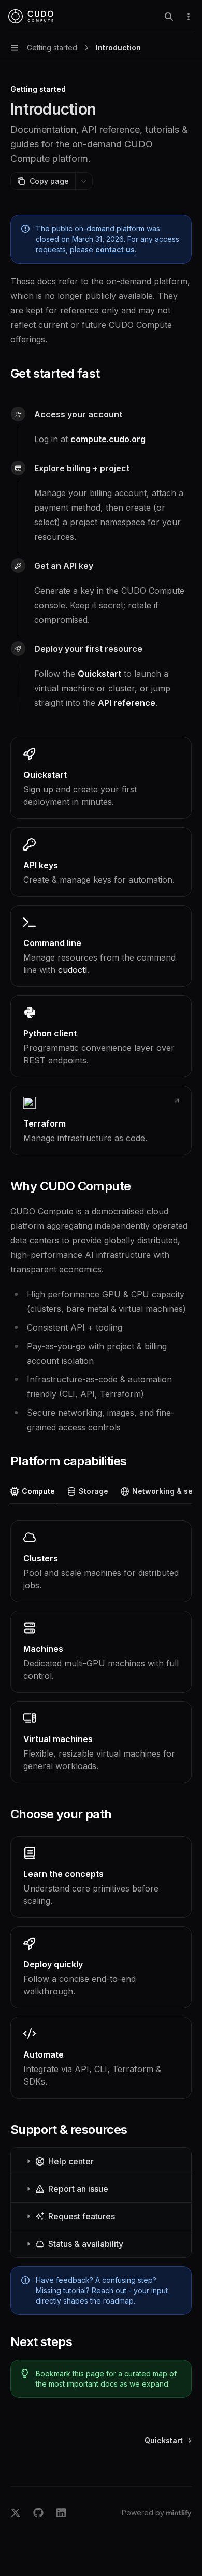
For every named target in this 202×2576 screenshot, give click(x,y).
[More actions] (189, 17)
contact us (115, 249)
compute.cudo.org (108, 439)
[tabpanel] (101, 1652)
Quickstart (99, 674)
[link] (101, 778)
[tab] (33, 1491)
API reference (127, 703)
